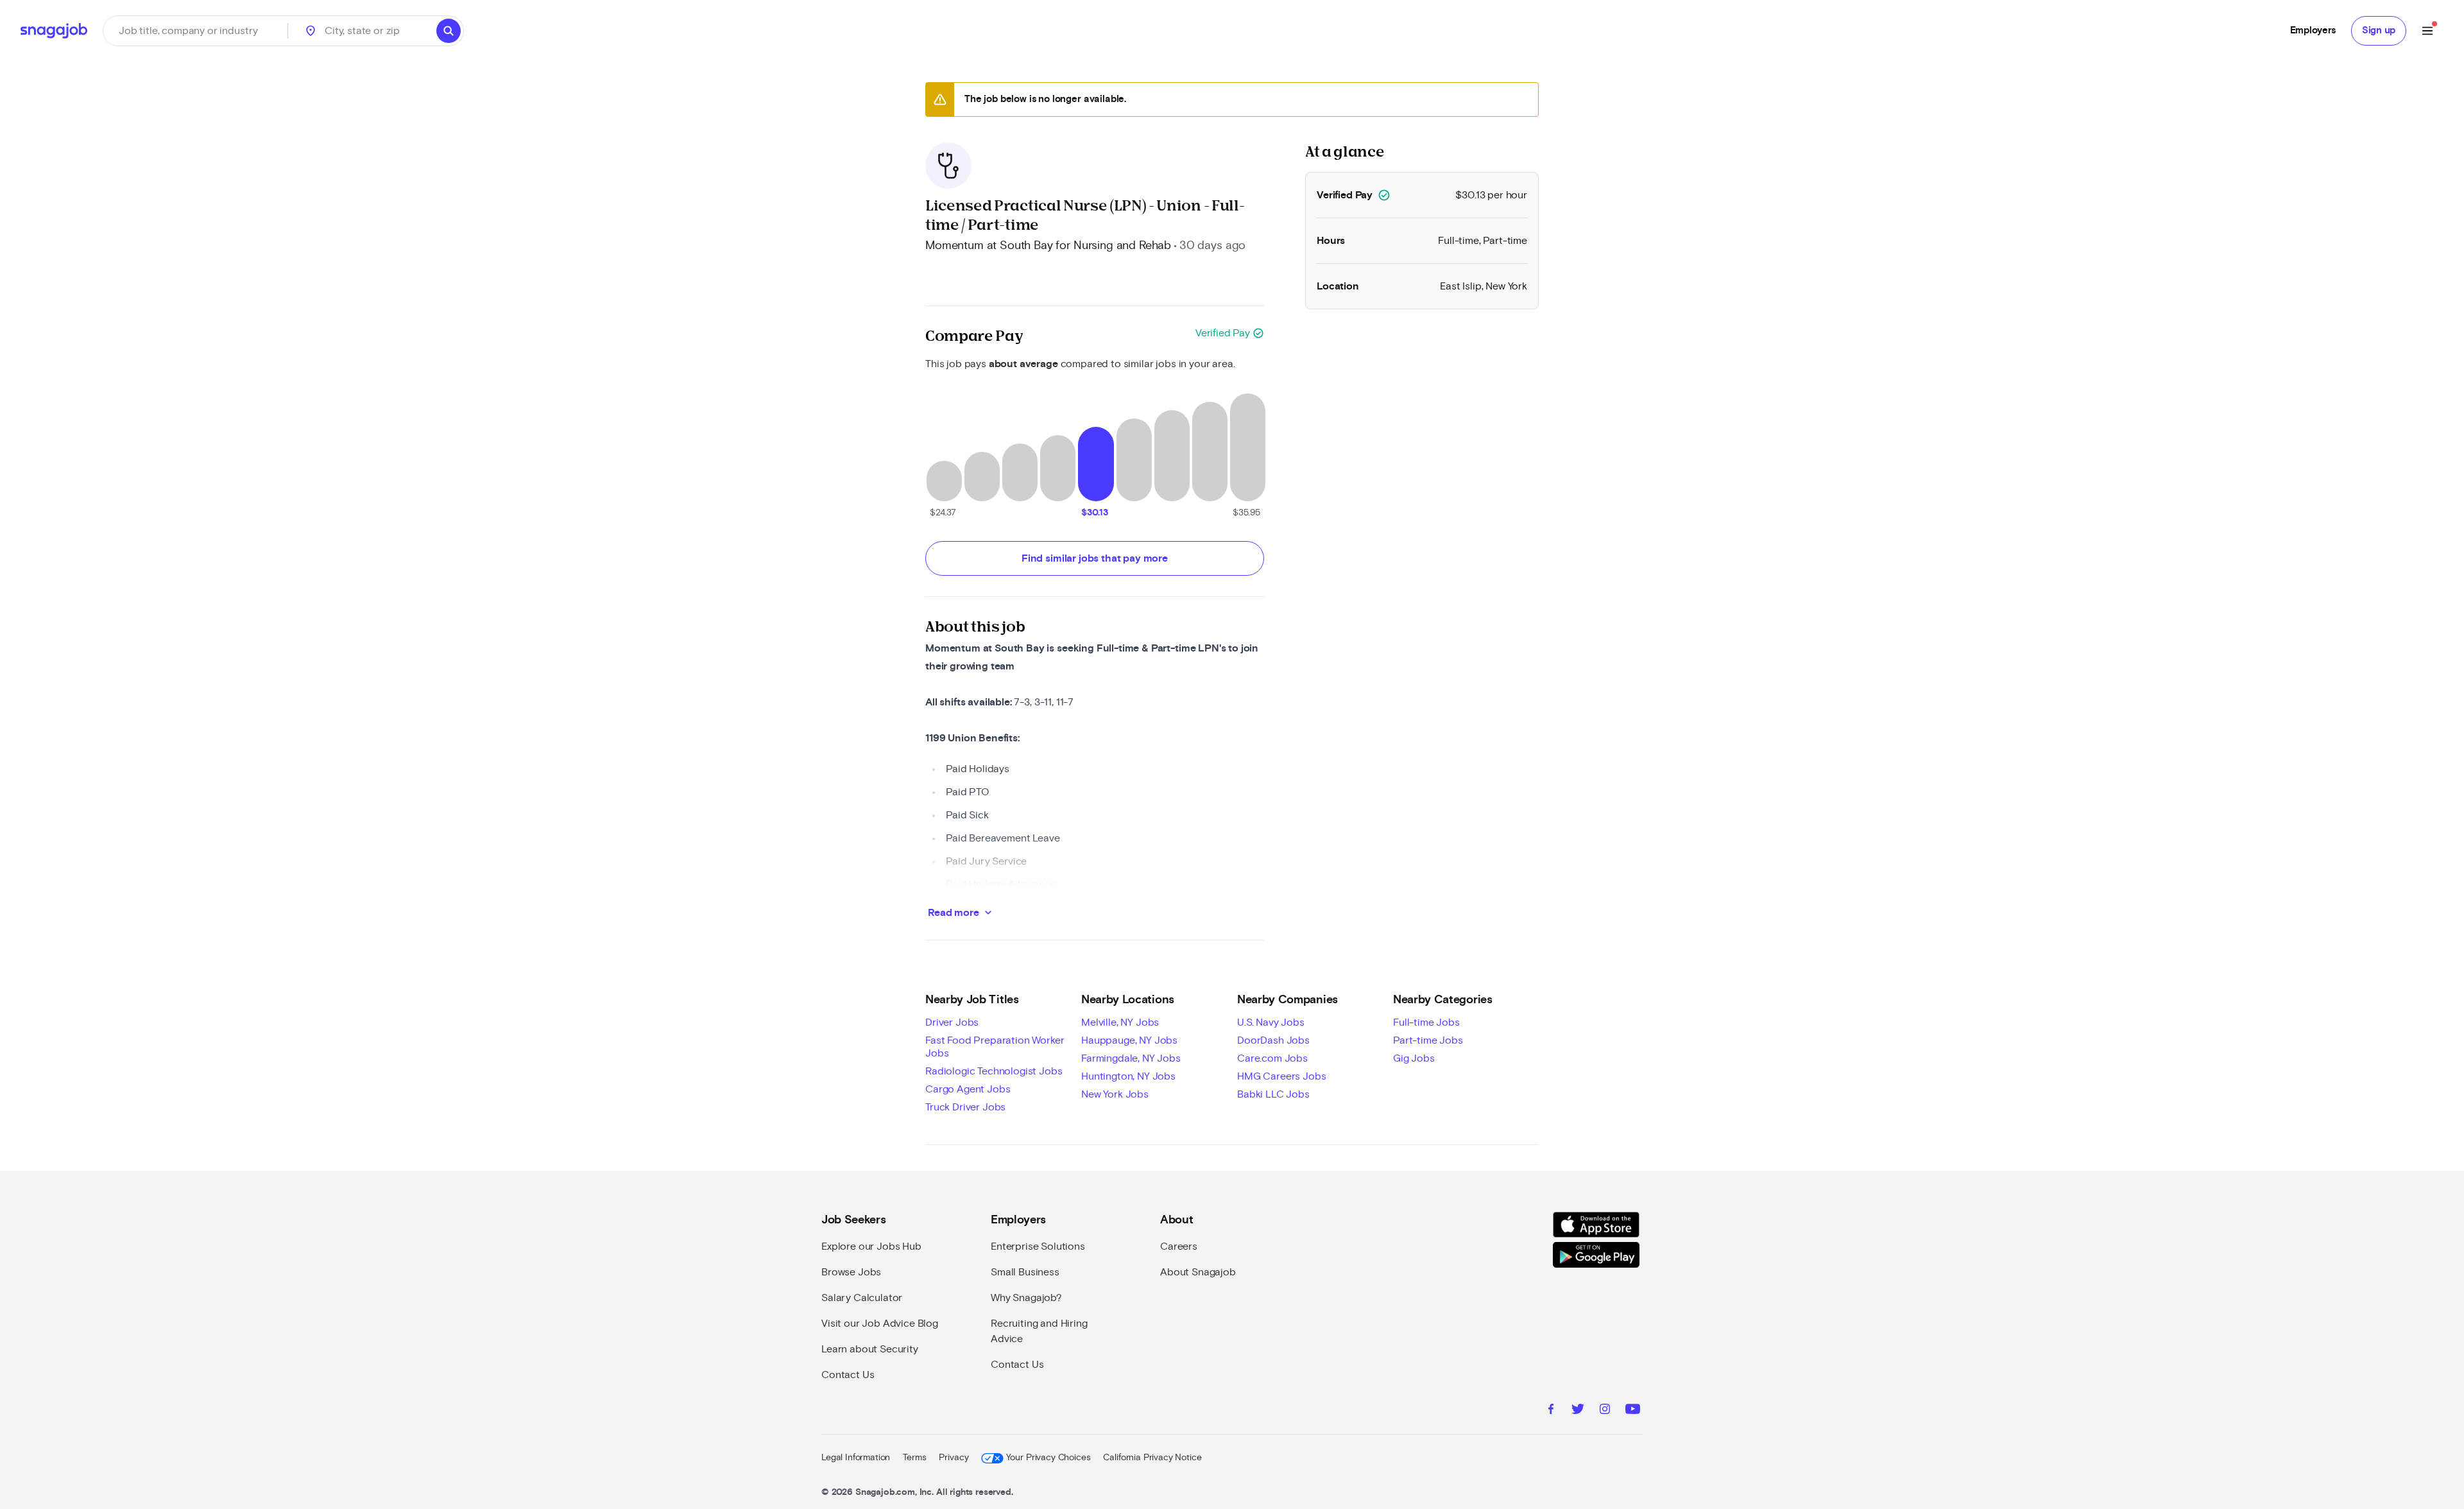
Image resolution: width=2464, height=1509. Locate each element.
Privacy (954, 1458)
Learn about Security (870, 1349)
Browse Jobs (851, 1272)
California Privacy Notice (1152, 1458)
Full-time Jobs (1426, 1022)
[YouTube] (1633, 1411)
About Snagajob (1198, 1272)
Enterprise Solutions (1038, 1246)
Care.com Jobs (1272, 1058)
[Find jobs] (449, 31)
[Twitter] (1578, 1411)
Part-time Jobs (1428, 1040)
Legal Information (856, 1458)
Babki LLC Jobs (1273, 1094)
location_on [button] (311, 31)
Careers (1179, 1246)
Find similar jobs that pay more (1095, 558)
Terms (914, 1458)
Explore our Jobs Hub (871, 1246)
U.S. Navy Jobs (1271, 1022)
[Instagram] (1605, 1411)
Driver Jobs (952, 1022)
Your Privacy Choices (1048, 1458)
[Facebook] (1551, 1411)
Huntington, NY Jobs (1128, 1076)
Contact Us (848, 1375)
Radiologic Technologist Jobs (994, 1071)
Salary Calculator (862, 1298)
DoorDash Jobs (1273, 1040)
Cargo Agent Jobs (968, 1089)
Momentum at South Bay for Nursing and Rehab (1048, 246)
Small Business (1025, 1272)
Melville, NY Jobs (1120, 1022)
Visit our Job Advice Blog (880, 1324)
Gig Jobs (1414, 1058)
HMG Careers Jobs (1281, 1076)
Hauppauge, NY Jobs (1129, 1040)
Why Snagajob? (1026, 1298)
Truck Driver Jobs (965, 1107)
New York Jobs (1115, 1094)
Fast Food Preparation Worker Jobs (995, 1047)
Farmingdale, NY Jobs (1131, 1058)
